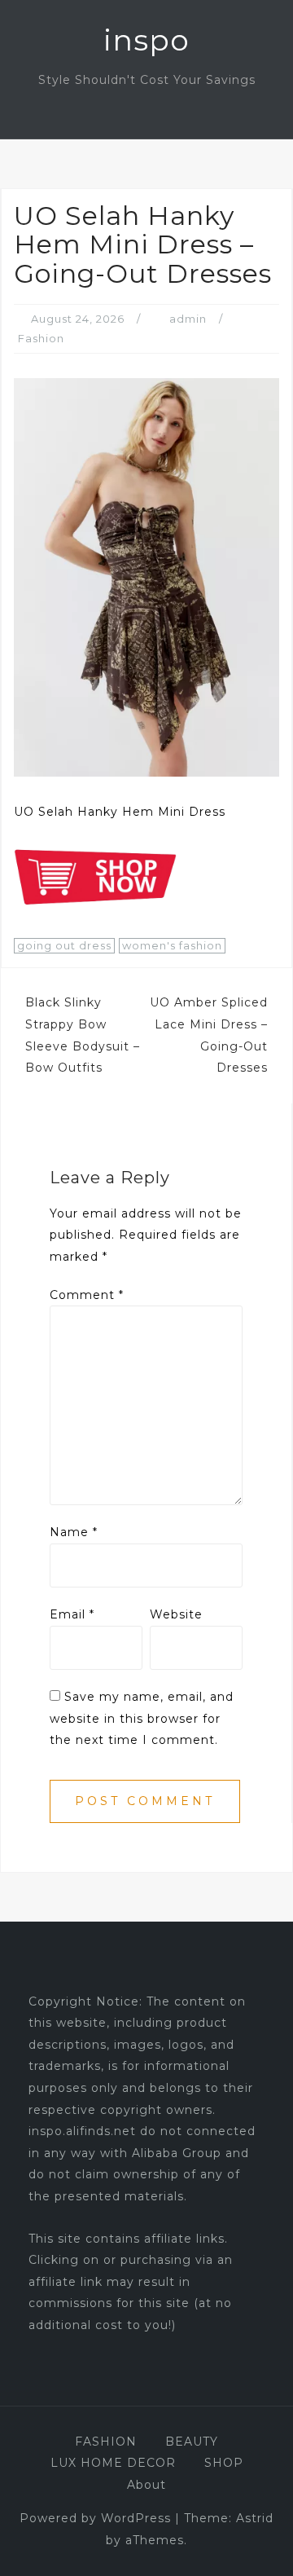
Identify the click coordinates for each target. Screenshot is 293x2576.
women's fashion (172, 945)
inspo (146, 40)
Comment (87, 1295)
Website (176, 1614)
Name (74, 1532)
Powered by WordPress (95, 2518)
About (146, 2485)
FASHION (106, 2442)
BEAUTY (192, 2442)
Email (72, 1614)
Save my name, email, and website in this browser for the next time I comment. (142, 1718)
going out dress (64, 945)
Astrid (255, 2518)
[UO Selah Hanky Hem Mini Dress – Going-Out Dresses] (146, 576)
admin (188, 319)
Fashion (41, 338)
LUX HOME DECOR (113, 2463)
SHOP (224, 2463)
